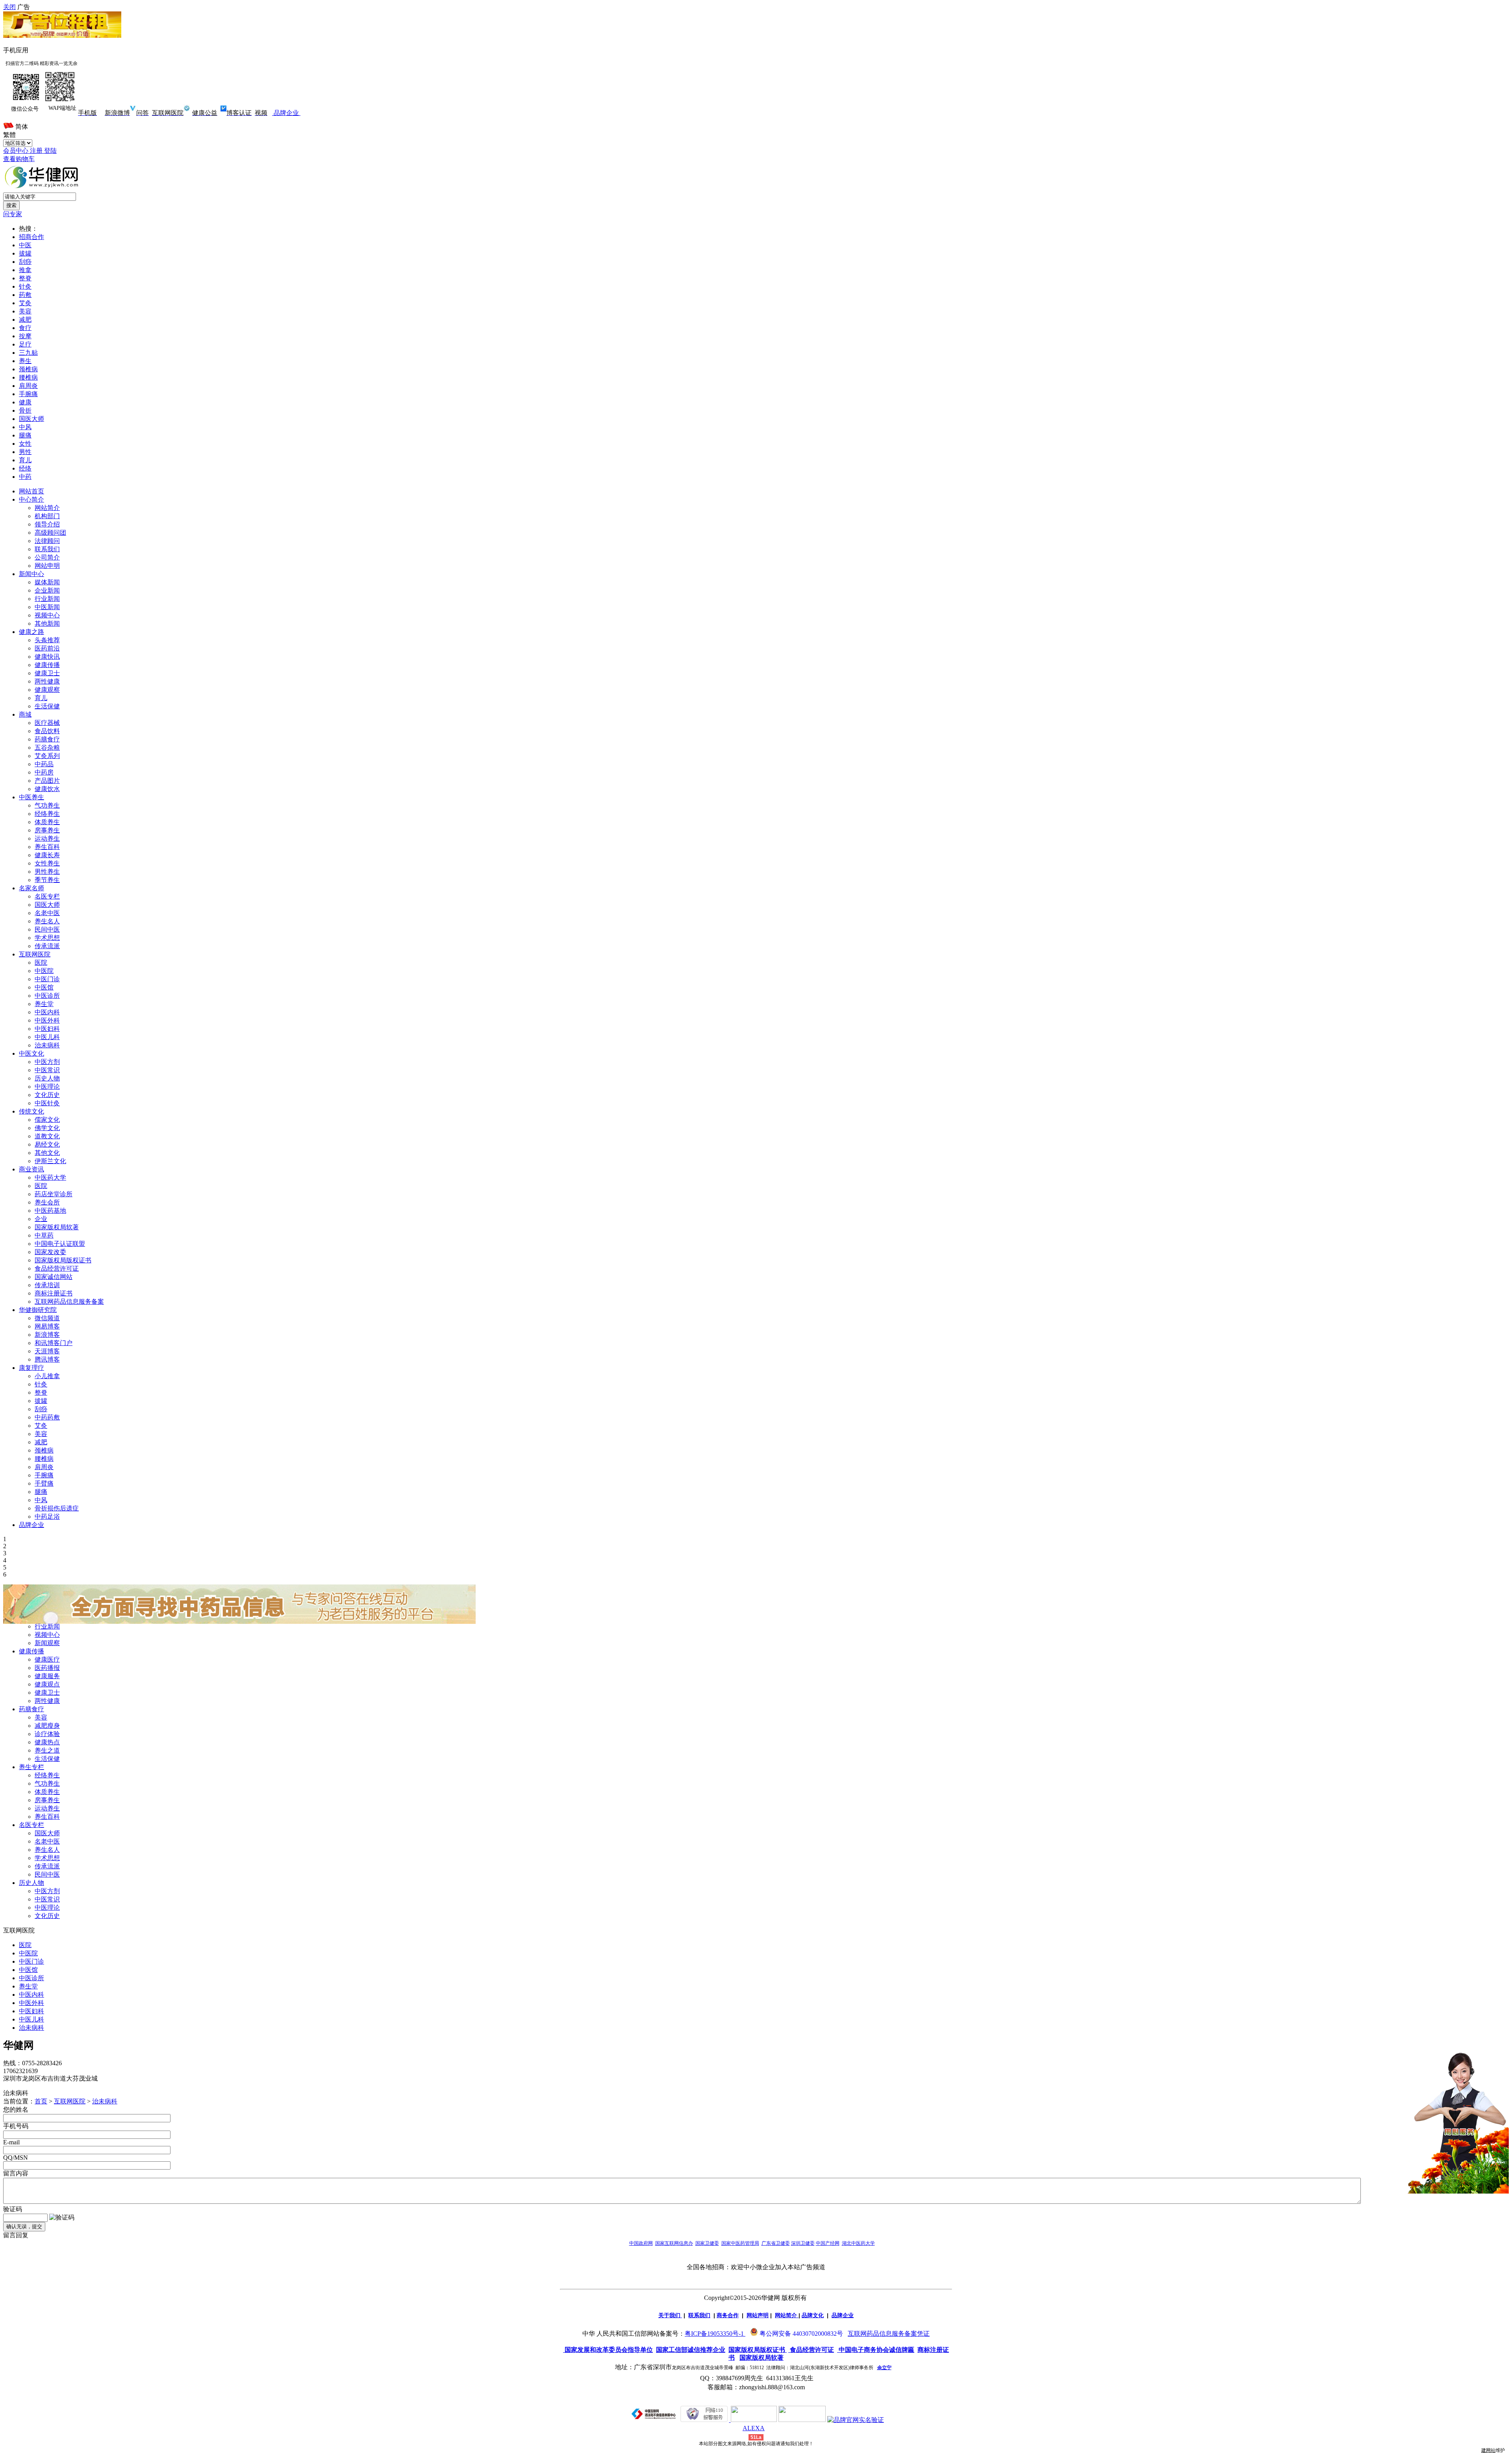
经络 (25, 468)
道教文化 (47, 1136)
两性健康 (47, 681)
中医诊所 (47, 996)
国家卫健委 (707, 2243)
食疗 (25, 328)
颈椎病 (28, 369)
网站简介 (47, 508)
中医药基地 (50, 1211)
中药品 (44, 764)
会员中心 (17, 151)
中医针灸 (47, 1103)
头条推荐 (47, 640)
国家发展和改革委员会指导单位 (608, 2350)
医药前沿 (47, 648)
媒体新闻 (47, 582)
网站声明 (758, 2315)
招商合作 (31, 237)
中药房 (44, 772)
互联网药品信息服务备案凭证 (889, 2334)
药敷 (25, 295)
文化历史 (47, 1095)
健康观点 (47, 1684)
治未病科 (47, 1045)
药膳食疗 (47, 739)
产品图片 (47, 781)
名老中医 (47, 913)
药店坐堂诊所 (54, 1194)
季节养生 (47, 880)
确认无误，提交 (24, 2226)
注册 (37, 151)
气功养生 (47, 805)
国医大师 (31, 419)
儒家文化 (47, 1120)
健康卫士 (47, 673)
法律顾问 (47, 541)
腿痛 (25, 435)
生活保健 (47, 706)
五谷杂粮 (47, 748)
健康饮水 (47, 789)
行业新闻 (47, 599)
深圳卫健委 (803, 2243)
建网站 (1488, 2450)
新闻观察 (47, 1643)
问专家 (13, 214)
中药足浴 (47, 1517)
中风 (25, 427)
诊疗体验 (47, 1734)
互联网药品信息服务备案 (69, 1302)
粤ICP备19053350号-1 (714, 2334)
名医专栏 (47, 896)
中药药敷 (47, 1417)
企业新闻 (47, 590)
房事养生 (47, 830)
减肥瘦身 (47, 1726)
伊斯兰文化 (50, 1161)
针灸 (25, 286)
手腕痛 (28, 394)
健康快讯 (47, 657)
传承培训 (47, 1285)
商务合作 (728, 2315)
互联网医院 (70, 2101)
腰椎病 (28, 377)
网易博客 (47, 1326)
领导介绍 (47, 524)
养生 (25, 361)
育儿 (25, 460)
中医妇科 (47, 1029)
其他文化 (47, 1153)
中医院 (44, 971)
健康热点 (47, 1742)
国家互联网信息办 (674, 2243)
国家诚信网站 (54, 1277)
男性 (25, 452)
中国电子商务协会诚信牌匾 (876, 2350)
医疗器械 (47, 723)
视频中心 (47, 615)
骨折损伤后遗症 (57, 1508)
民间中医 (47, 929)
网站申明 (47, 566)
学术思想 (47, 938)
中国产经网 (828, 2243)
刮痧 (25, 262)
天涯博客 (47, 1351)
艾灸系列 (47, 756)
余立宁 (884, 2368)
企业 (41, 1219)
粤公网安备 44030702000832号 (801, 2334)
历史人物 (47, 1078)
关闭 (9, 7)
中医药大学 (50, 1178)
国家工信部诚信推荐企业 (691, 2350)
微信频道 (47, 1318)
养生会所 (47, 1202)
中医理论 (47, 1087)
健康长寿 (47, 855)
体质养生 (47, 822)
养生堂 (44, 1004)
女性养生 (47, 863)
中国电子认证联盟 (60, 1244)
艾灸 (25, 303)
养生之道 (47, 1750)
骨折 (25, 410)
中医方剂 (47, 1062)
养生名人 (47, 921)
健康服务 (47, 1676)
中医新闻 (47, 607)
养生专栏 (31, 1767)
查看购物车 (19, 159)
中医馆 (44, 987)
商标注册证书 (54, 1293)
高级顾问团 (50, 533)
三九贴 (28, 353)
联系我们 (47, 549)
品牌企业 (285, 113)
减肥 (25, 320)
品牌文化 (813, 2315)
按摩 (25, 336)
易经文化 (47, 1144)
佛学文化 (47, 1128)
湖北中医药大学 (858, 2243)
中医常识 (47, 1070)
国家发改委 (50, 1252)
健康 (25, 402)
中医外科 (47, 1020)
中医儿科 (47, 1037)
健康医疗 (47, 1659)
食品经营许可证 (57, 1268)
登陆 (50, 151)
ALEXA (754, 2428)
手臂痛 (44, 1483)
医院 (41, 963)
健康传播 (47, 665)
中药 (25, 477)
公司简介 (47, 557)
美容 (25, 311)
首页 (41, 2101)
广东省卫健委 (776, 2243)
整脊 (25, 278)
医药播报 (47, 1668)
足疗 (25, 344)
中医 (25, 245)
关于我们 (669, 2315)
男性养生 (47, 872)
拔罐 (25, 253)
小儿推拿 (47, 1376)
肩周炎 (28, 386)
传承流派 (47, 946)
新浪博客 (47, 1335)
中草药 (44, 1235)
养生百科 (47, 847)
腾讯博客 (47, 1359)
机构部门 (47, 516)
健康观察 (47, 690)
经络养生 (47, 814)
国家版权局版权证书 (63, 1260)
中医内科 (47, 1012)
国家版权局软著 (57, 1227)
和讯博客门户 (54, 1343)
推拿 (25, 270)
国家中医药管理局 (740, 2243)
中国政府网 (641, 2243)
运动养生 (47, 838)
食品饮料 (47, 731)
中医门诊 (47, 979)
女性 (25, 444)
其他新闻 (47, 624)
